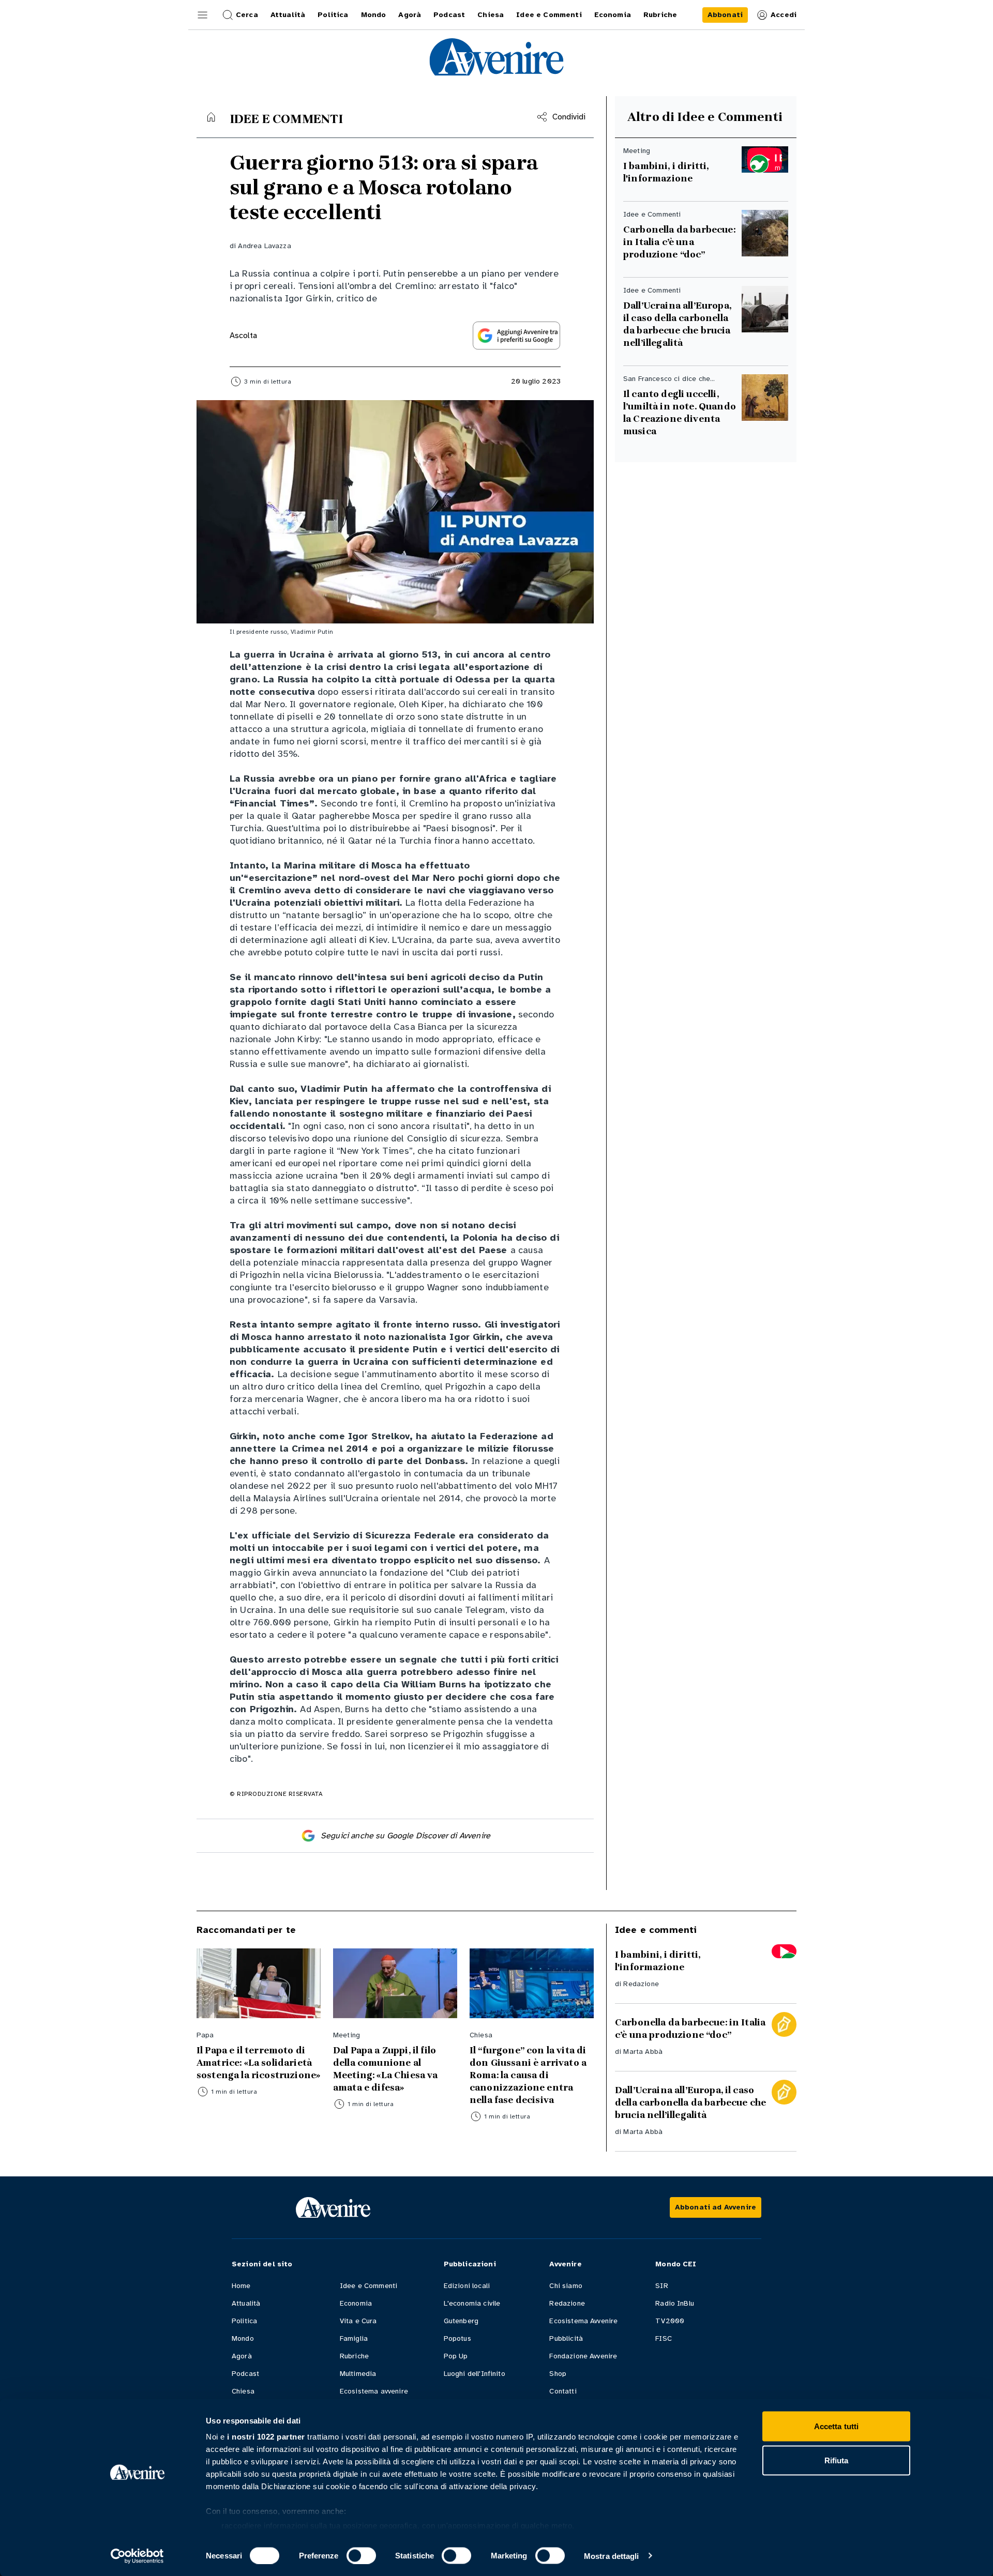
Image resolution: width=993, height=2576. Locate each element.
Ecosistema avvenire (374, 2391)
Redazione (641, 1984)
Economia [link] (613, 15)
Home (241, 2286)
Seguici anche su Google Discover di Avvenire (405, 1836)
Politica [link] (333, 15)
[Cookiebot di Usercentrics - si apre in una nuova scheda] (137, 2556)
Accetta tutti (836, 2426)
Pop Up (456, 2356)
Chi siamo (566, 2286)
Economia (356, 2303)
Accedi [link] (784, 15)
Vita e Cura (358, 2321)
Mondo (243, 2338)
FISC (664, 2338)
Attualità (246, 2303)
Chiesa (243, 2391)
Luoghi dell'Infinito (475, 2374)
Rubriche (354, 2356)
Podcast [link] (449, 15)
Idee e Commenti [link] (549, 15)
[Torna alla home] (211, 117)
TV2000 (670, 2321)
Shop (558, 2374)
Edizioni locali (467, 2286)
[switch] (361, 2555)
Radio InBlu (675, 2303)
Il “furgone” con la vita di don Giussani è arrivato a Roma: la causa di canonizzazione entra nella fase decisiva (528, 2075)
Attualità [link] (288, 15)
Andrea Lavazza (264, 246)
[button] (203, 15)
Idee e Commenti (368, 2286)
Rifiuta (837, 2460)
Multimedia (358, 2374)
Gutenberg (461, 2321)
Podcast (245, 2374)
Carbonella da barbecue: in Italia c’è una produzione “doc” (679, 242)
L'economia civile (472, 2303)
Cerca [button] (247, 15)
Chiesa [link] (491, 15)
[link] (725, 15)
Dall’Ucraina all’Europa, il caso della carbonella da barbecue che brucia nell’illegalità (678, 324)
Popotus (457, 2338)
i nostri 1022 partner (266, 2437)
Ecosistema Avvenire (583, 2321)
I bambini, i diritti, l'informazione (666, 172)
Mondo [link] (374, 15)
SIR (661, 2286)
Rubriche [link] (660, 15)
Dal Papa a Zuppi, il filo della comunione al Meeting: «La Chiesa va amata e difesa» (386, 2069)
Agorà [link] (410, 15)
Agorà (242, 2356)
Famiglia (354, 2338)
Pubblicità (566, 2338)
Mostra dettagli (612, 2556)
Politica (244, 2321)
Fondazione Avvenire (583, 2356)
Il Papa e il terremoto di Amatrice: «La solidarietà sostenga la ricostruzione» (258, 2063)
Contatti (563, 2391)
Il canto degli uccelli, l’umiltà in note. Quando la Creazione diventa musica (680, 413)
